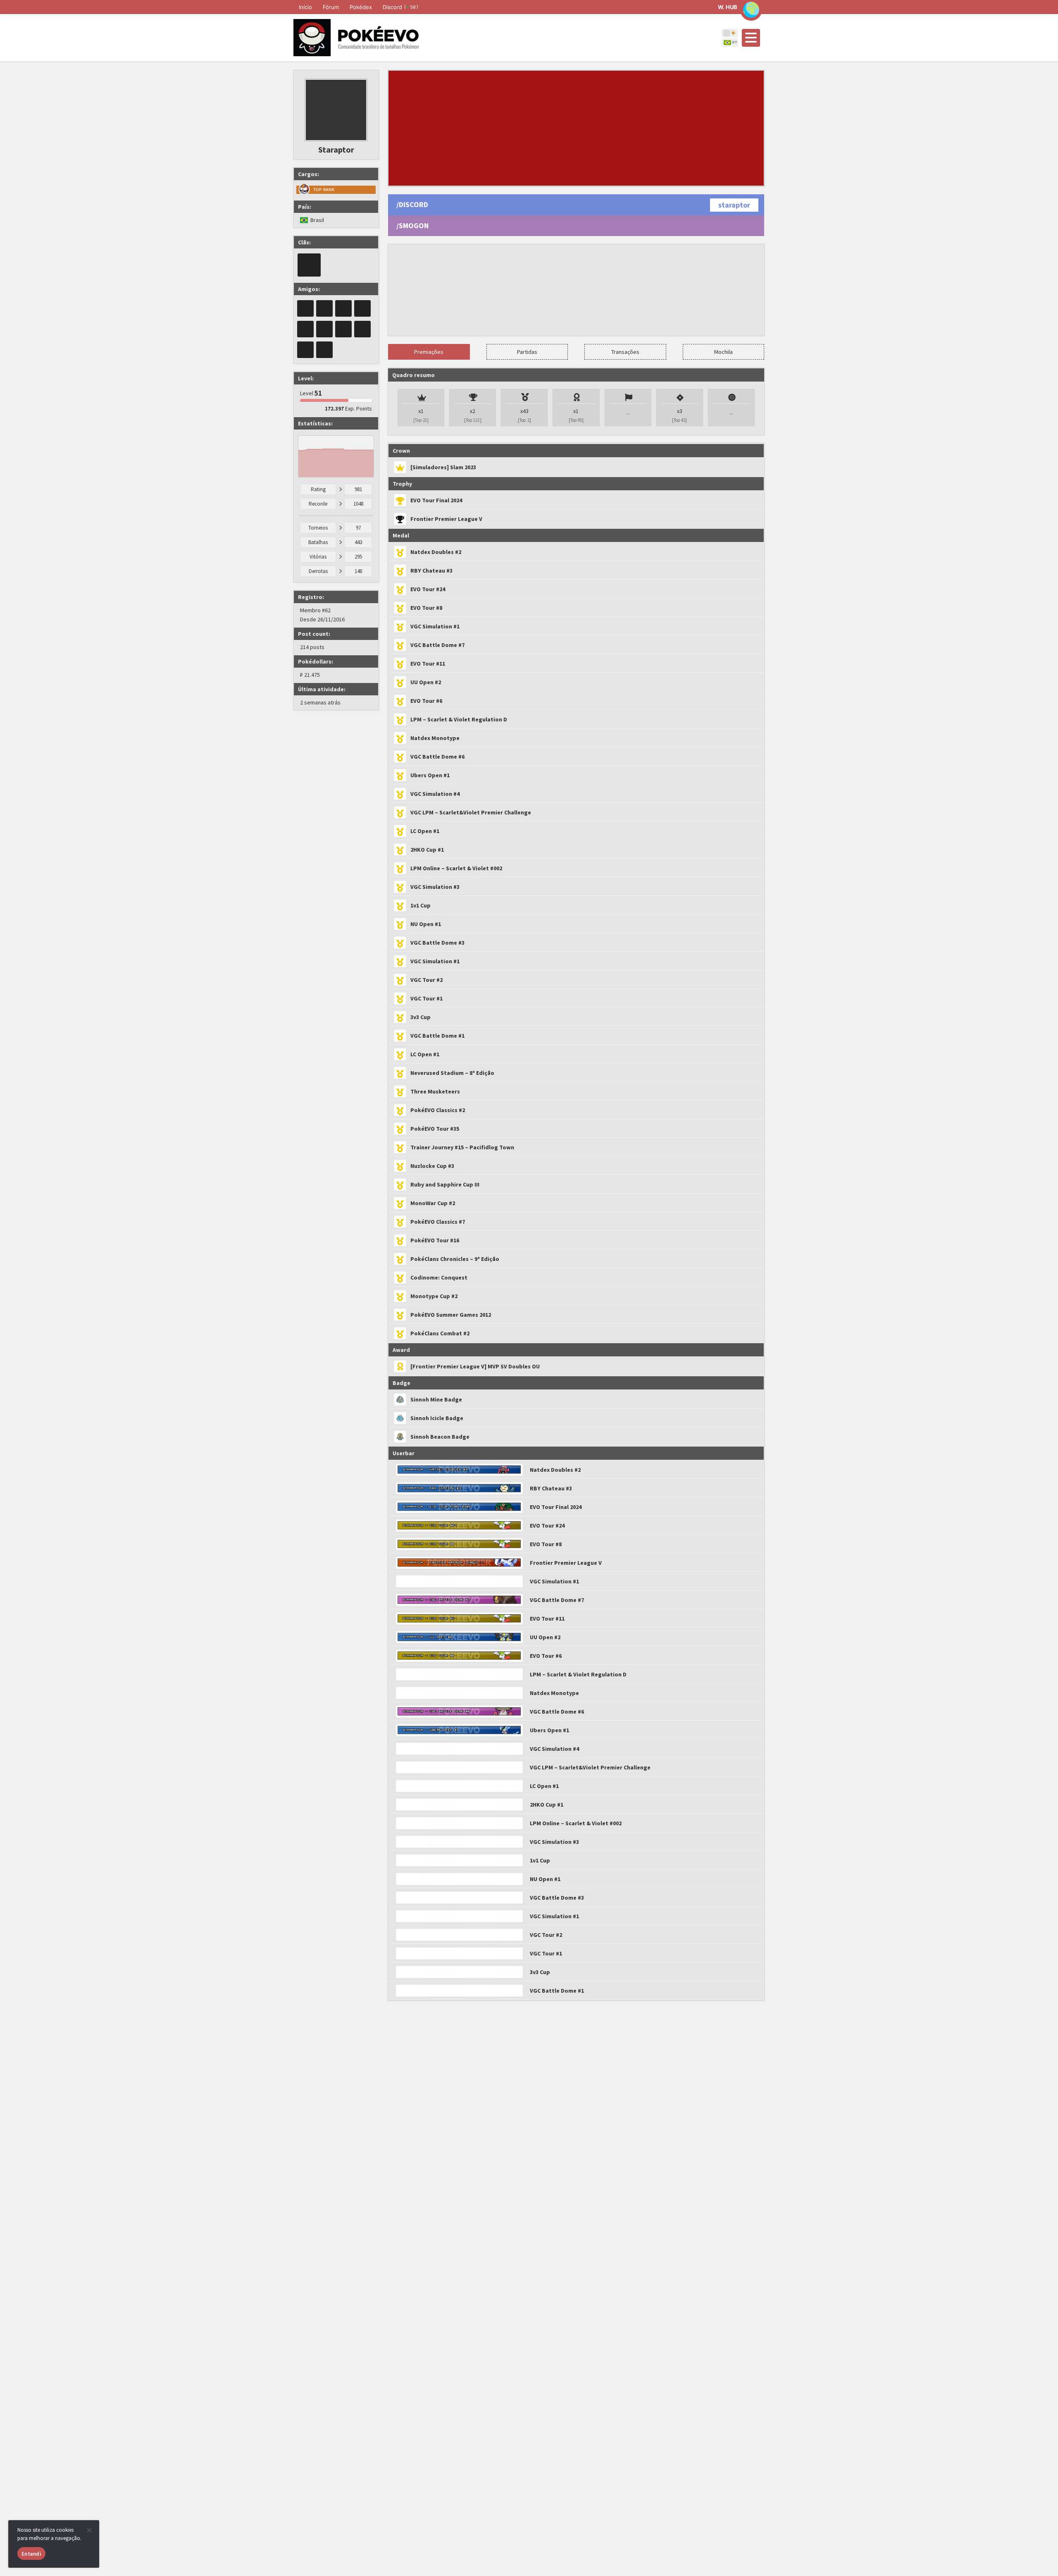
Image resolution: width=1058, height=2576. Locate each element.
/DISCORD (412, 204)
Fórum (331, 7)
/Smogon (412, 226)
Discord (400, 7)
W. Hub (728, 7)
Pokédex (361, 7)
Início (305, 7)
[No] (89, 2530)
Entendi (31, 2554)
